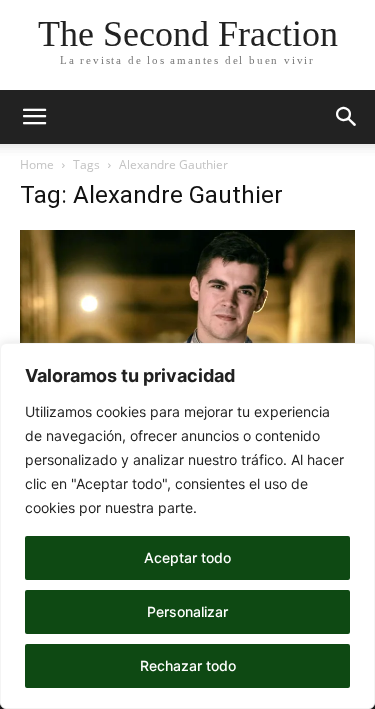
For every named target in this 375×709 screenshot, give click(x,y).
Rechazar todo (188, 665)
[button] (34, 117)
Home (37, 164)
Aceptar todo (187, 557)
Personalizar (187, 611)
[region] (187, 526)
